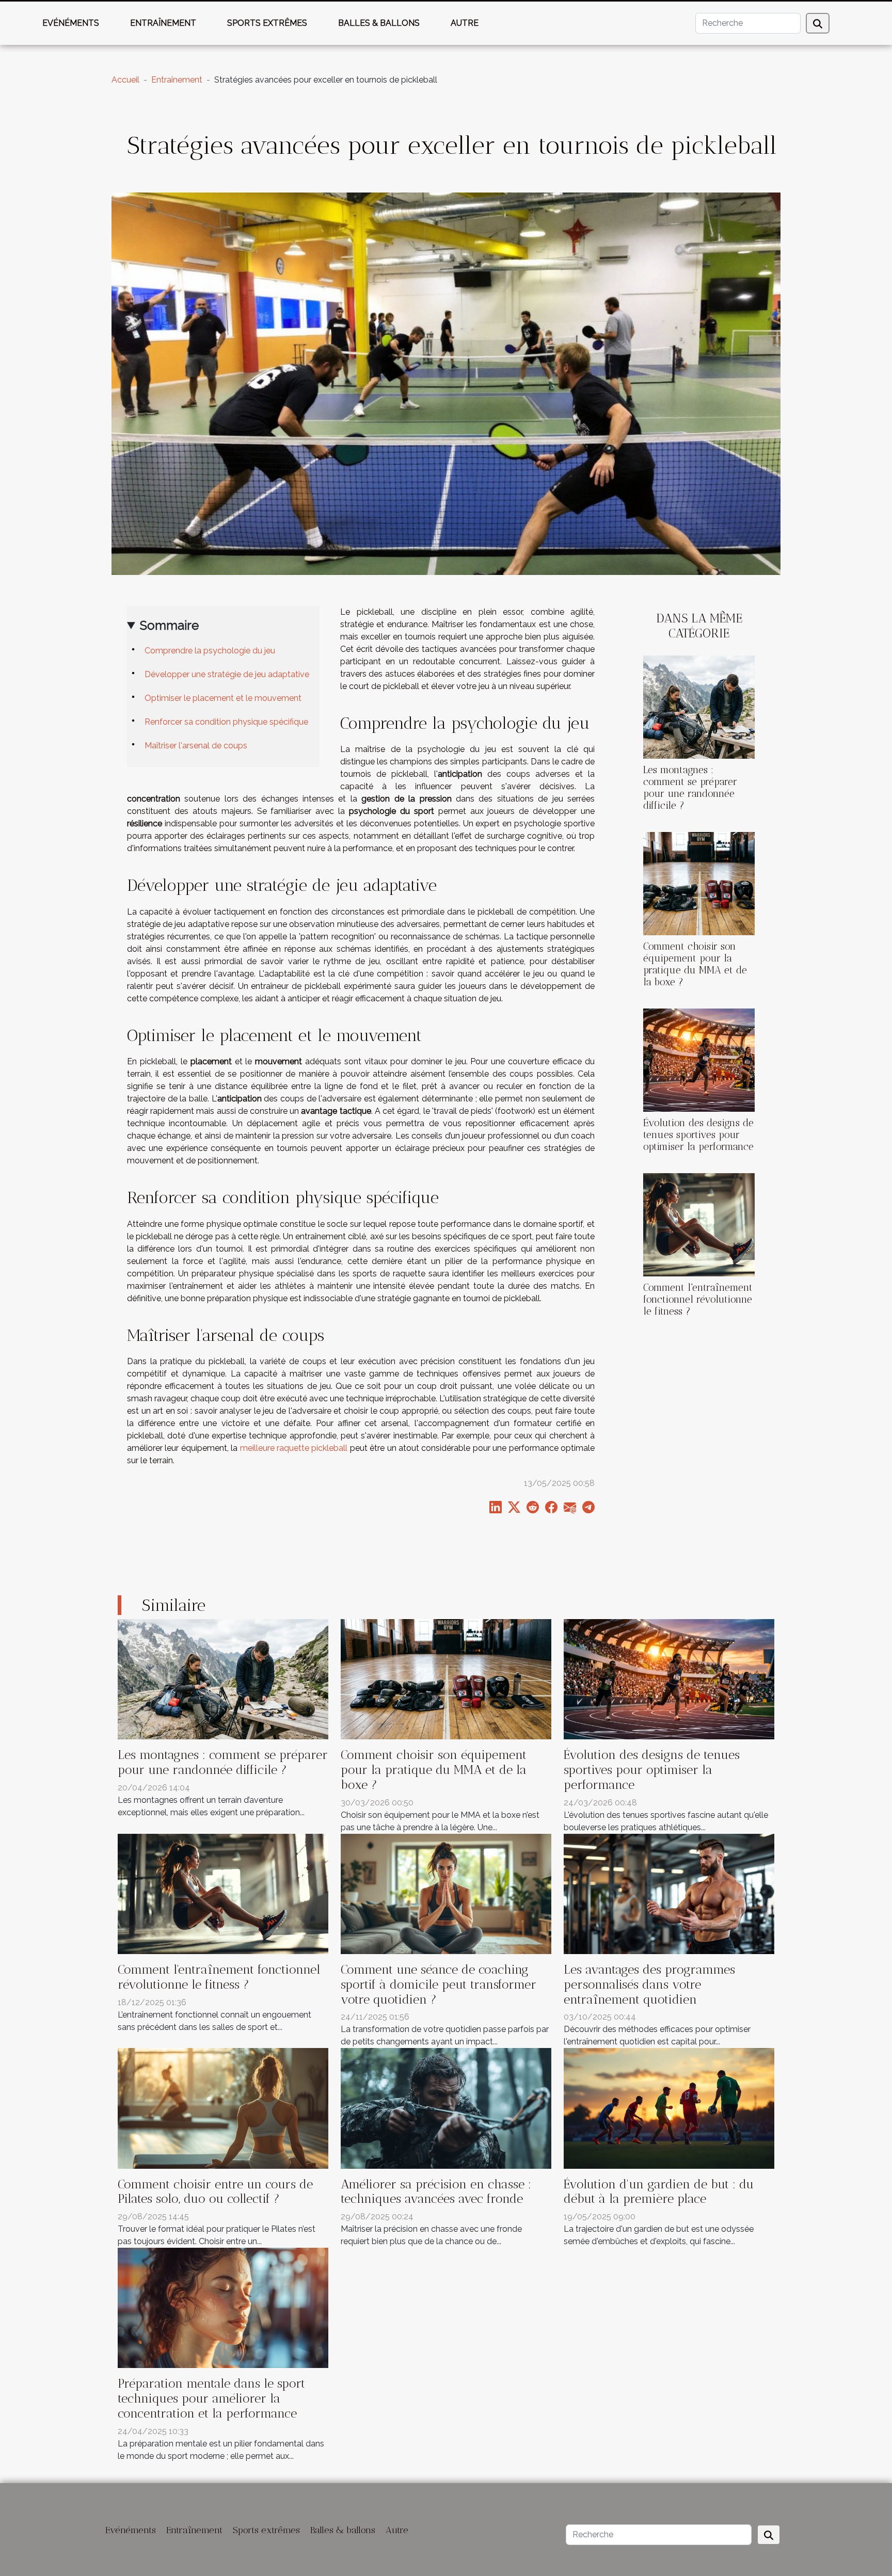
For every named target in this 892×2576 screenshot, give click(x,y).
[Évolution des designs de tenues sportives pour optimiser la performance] (699, 1059)
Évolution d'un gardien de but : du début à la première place (659, 2191)
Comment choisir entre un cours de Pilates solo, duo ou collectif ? (215, 2191)
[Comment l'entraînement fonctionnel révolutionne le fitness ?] (699, 1224)
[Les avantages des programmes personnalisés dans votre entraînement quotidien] (669, 1893)
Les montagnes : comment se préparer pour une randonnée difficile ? (690, 788)
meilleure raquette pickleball (294, 1448)
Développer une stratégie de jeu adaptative (227, 674)
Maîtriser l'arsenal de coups (196, 746)
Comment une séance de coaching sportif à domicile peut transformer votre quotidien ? (439, 1984)
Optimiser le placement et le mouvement (223, 698)
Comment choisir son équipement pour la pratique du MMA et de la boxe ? (695, 964)
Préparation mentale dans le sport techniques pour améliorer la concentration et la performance (211, 2398)
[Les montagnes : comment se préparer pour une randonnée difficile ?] (699, 706)
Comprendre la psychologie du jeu (210, 651)
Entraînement (163, 23)
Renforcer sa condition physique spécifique (226, 722)
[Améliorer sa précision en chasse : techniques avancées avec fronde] (446, 2108)
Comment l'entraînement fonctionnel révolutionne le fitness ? (698, 1299)
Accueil (125, 80)
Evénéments (71, 23)
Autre (465, 23)
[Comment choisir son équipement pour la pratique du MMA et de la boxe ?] (699, 883)
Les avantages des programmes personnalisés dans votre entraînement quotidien (649, 1984)
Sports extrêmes (267, 23)
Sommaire (169, 625)
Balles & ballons (379, 23)
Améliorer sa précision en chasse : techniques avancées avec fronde (436, 2191)
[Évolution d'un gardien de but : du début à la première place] (669, 2108)
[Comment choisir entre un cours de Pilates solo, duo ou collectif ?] (223, 2108)
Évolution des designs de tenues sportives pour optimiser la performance (698, 1135)
